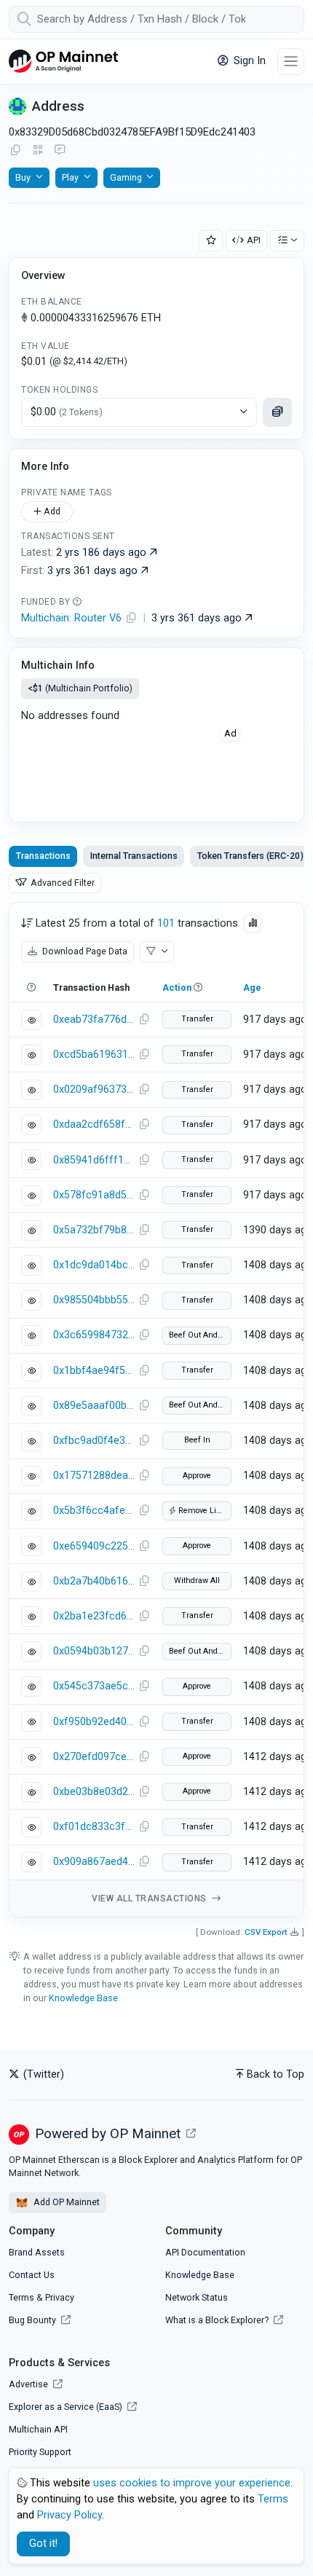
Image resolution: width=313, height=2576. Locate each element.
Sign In (248, 61)
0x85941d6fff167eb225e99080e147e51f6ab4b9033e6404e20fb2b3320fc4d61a (94, 1160)
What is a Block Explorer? (218, 2320)
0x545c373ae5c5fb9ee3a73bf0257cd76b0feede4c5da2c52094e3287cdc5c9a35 (94, 1686)
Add (51, 511)
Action (177, 987)
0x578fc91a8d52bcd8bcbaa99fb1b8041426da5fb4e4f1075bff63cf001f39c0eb (94, 1195)
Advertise (29, 2384)
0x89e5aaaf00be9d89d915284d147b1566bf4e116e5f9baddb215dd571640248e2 (94, 1406)
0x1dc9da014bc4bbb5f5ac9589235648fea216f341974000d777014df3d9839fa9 (94, 1265)
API (254, 240)
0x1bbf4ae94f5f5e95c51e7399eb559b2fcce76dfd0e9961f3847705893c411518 (94, 1371)
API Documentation (205, 2252)
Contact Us (32, 2275)
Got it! (43, 2544)
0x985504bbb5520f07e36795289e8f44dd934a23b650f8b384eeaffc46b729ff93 (94, 1300)
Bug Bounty (32, 2320)
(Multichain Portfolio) (80, 688)
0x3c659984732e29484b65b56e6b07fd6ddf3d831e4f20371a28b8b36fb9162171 (94, 1335)
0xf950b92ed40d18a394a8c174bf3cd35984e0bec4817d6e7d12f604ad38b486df (94, 1722)
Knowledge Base (83, 1998)
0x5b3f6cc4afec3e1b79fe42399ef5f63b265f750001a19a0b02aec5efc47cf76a (94, 1511)
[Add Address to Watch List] (211, 241)
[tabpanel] (156, 1409)
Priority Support (40, 2452)
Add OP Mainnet (66, 2202)
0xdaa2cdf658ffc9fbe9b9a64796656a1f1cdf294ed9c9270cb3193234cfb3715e (94, 1124)
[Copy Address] (15, 151)
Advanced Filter (62, 883)
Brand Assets (37, 2252)
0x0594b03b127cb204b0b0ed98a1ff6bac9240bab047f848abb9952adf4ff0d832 (94, 1651)
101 (166, 923)
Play (70, 177)
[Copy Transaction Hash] (144, 1020)
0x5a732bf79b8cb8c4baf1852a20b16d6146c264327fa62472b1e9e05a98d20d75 (94, 1230)
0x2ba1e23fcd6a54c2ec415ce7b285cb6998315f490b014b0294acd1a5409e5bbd (94, 1616)
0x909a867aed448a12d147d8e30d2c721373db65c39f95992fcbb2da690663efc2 (94, 1862)
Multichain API (38, 2429)
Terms (21, 2297)
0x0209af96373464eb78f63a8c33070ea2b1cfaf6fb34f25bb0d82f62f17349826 (94, 1089)
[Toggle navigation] (291, 62)
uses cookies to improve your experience (192, 2483)
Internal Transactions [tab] (134, 856)
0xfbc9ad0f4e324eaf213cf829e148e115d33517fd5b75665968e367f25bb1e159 (94, 1441)
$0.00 (67, 412)
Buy (23, 177)
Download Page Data (84, 951)
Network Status (197, 2297)
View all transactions (150, 1898)
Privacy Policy (70, 2515)
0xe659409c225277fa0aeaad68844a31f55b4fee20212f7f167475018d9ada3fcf (94, 1546)
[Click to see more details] (277, 412)
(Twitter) (42, 2074)
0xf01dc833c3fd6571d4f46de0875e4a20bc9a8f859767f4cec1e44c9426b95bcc (94, 1827)
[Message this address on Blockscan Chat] (60, 151)
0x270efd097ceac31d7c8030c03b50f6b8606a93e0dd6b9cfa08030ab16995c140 (94, 1757)
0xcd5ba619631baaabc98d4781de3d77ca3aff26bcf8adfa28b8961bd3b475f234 (94, 1055)
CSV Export (266, 1932)
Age (252, 987)
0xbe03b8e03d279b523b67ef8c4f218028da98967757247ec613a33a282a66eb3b (94, 1792)
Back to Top (276, 2074)
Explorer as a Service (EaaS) (67, 2407)
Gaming (126, 177)
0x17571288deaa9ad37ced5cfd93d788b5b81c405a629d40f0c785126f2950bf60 (94, 1476)
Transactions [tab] (43, 856)
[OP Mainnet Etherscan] (63, 62)
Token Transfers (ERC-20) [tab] (250, 856)
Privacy (60, 2297)
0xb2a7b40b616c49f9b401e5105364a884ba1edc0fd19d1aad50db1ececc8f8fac (94, 1581)
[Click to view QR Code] (38, 150)
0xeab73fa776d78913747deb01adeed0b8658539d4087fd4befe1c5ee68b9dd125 (94, 1020)
